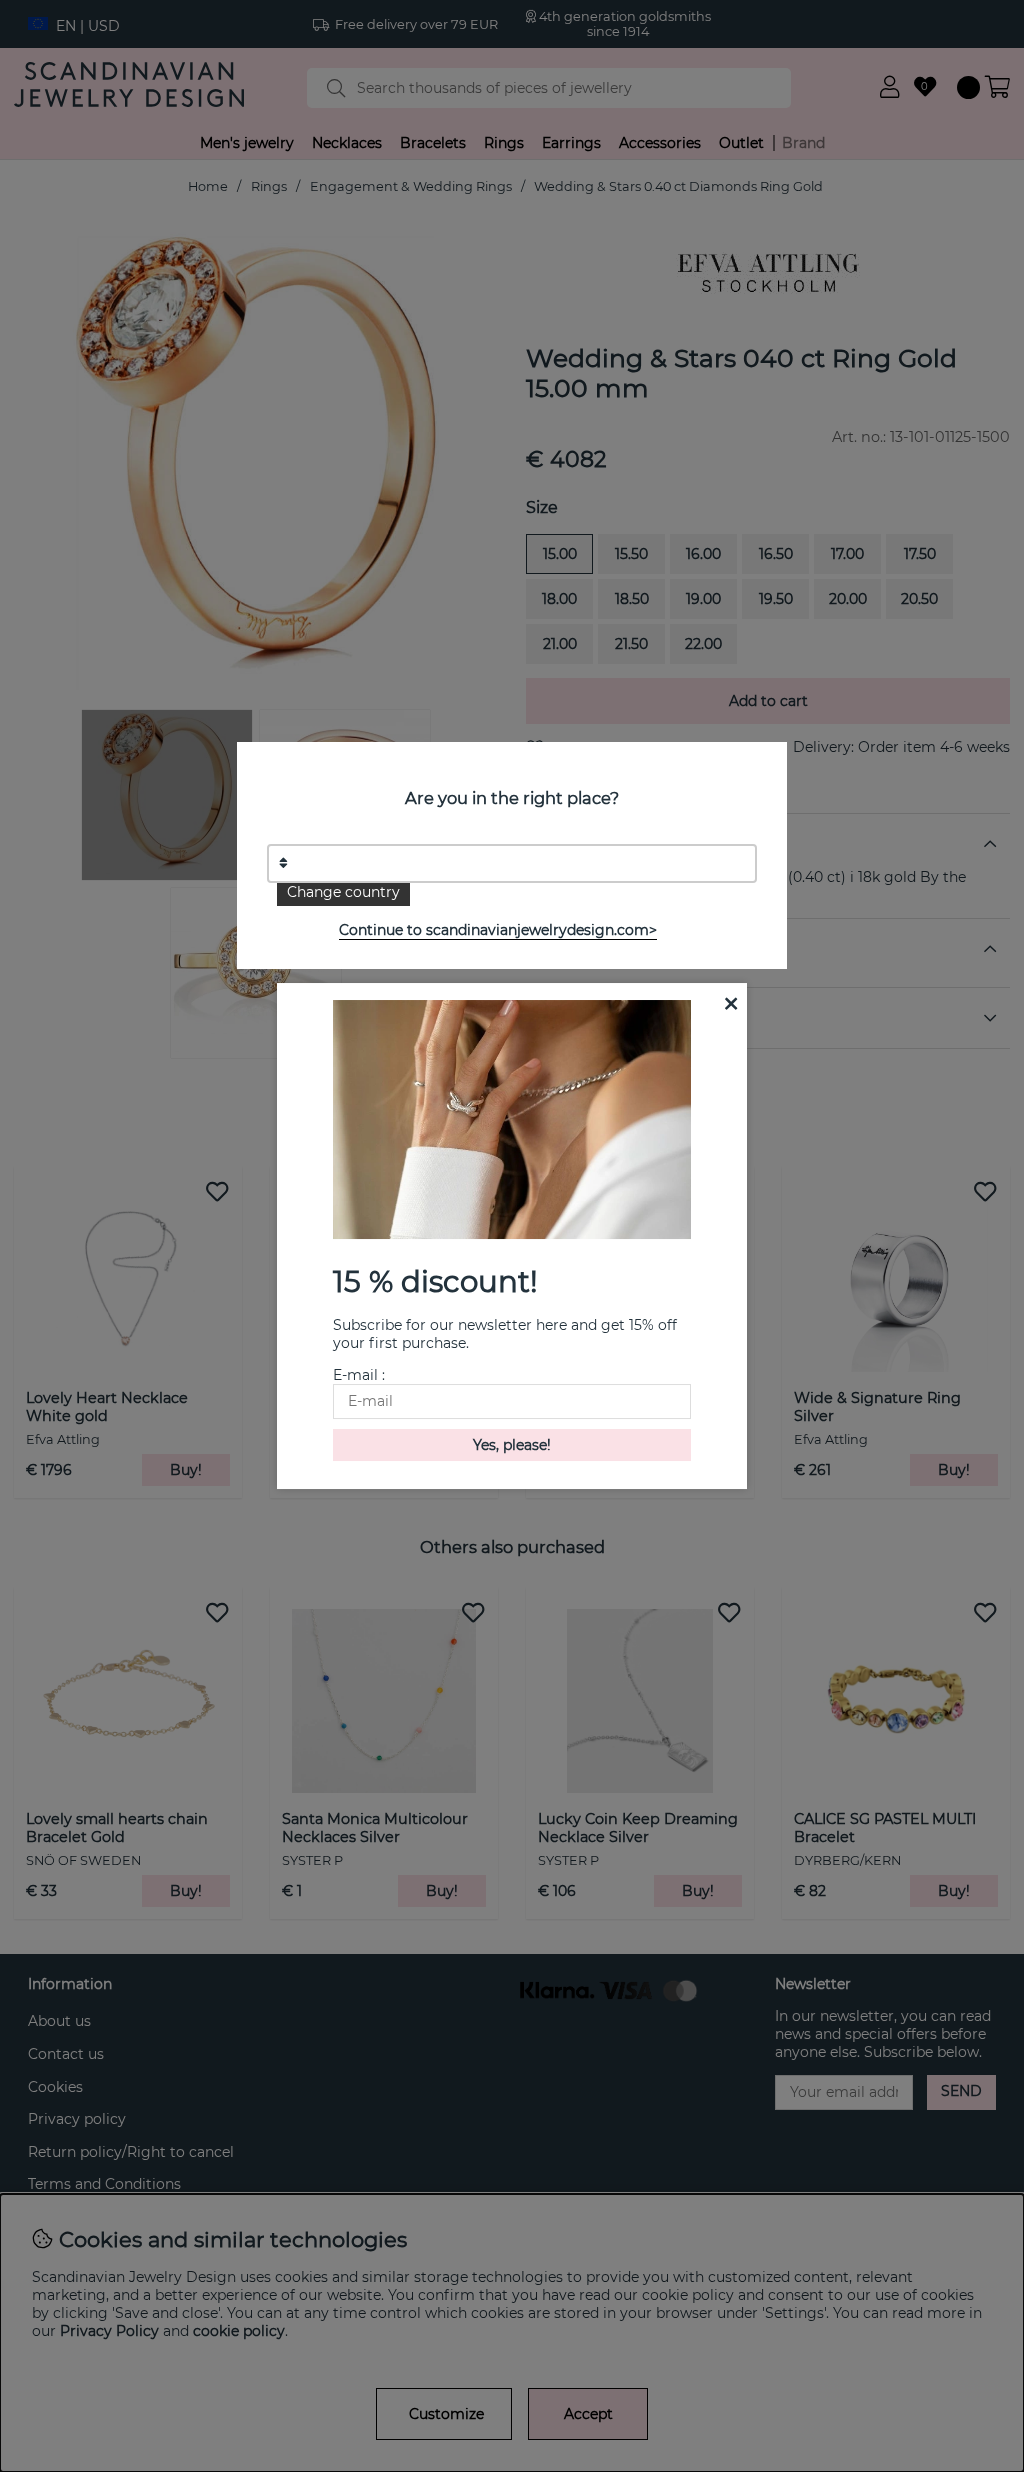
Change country (343, 892)
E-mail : (359, 1375)
